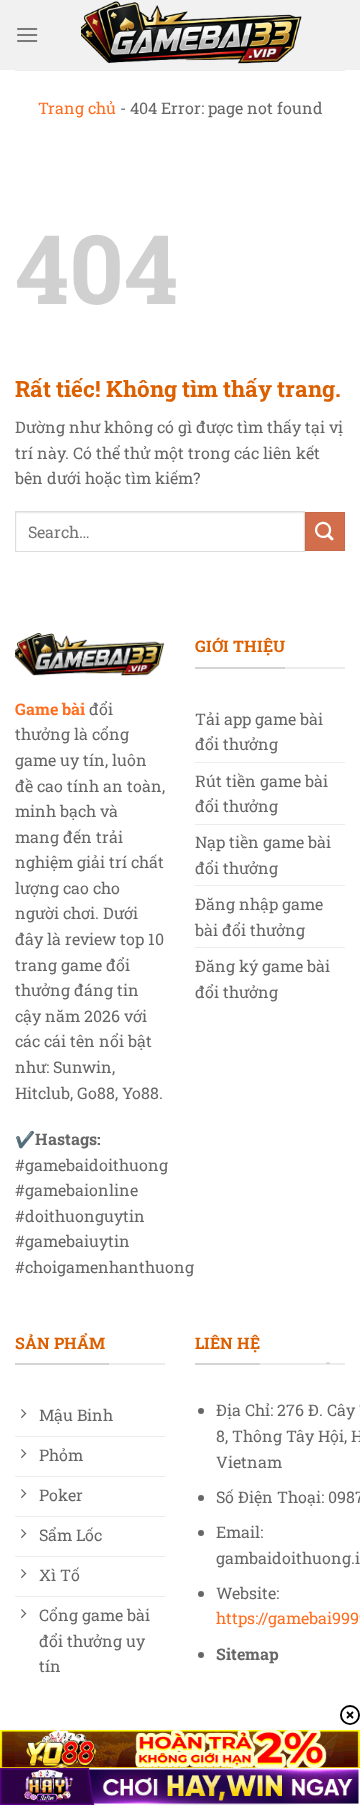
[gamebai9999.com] (192, 35)
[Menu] (27, 34)
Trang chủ (77, 107)
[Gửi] (325, 531)
